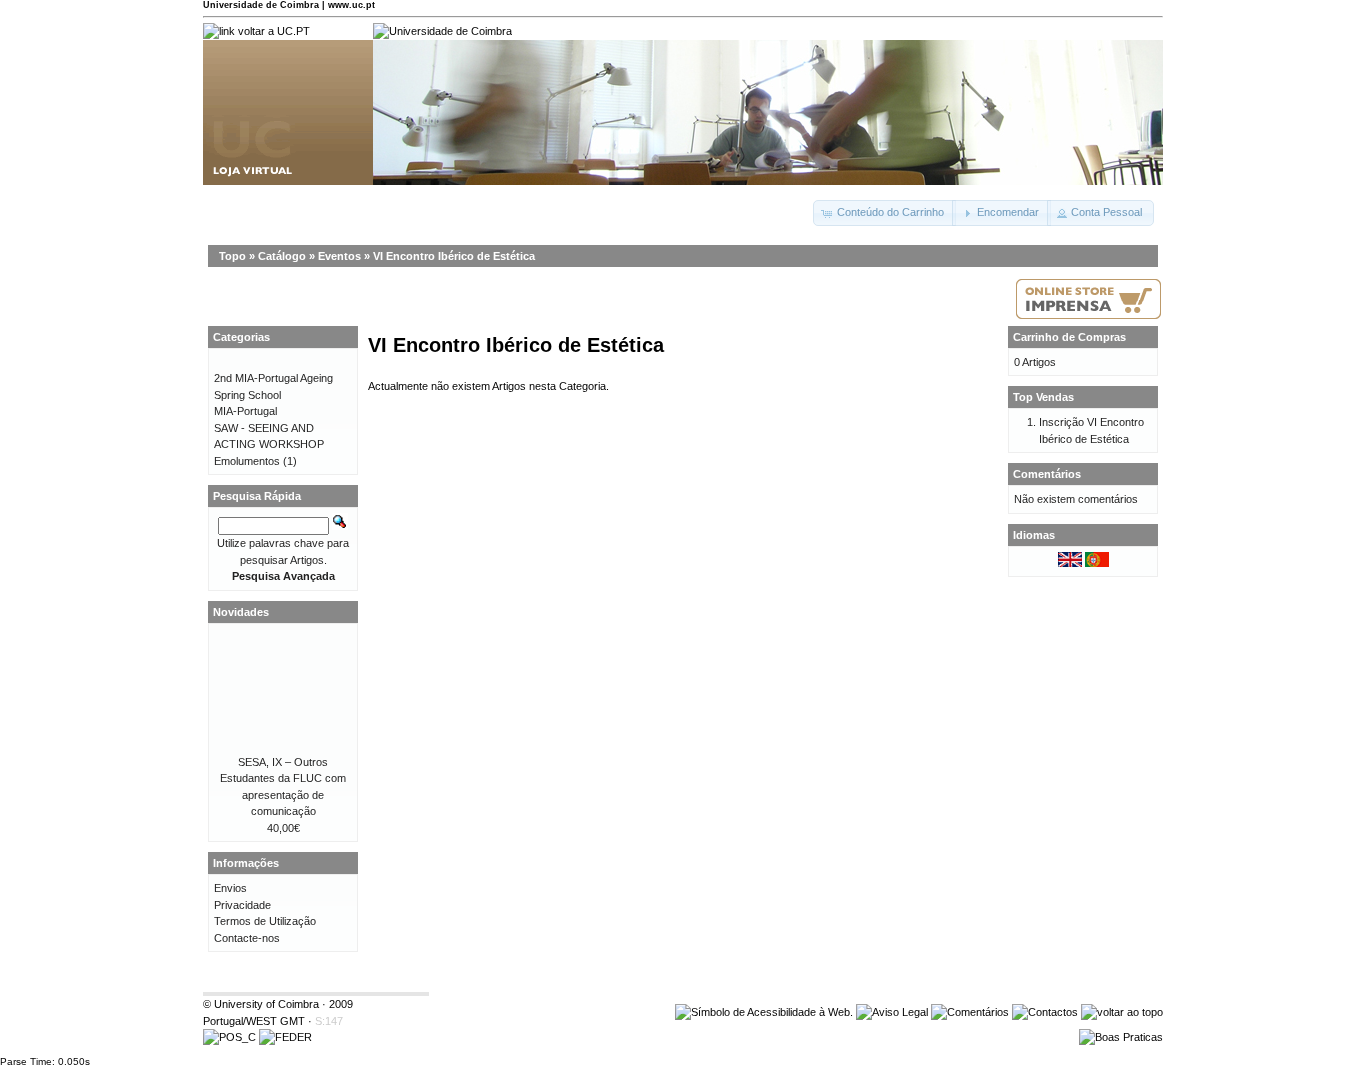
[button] (884, 213)
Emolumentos (247, 461)
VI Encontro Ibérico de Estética (454, 256)
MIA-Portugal (245, 411)
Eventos (339, 256)
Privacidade (242, 905)
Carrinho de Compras (1069, 337)
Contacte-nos (247, 938)
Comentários (1047, 474)
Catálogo (282, 256)
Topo (232, 256)
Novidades (241, 612)
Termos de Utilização (265, 921)
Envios (230, 888)
